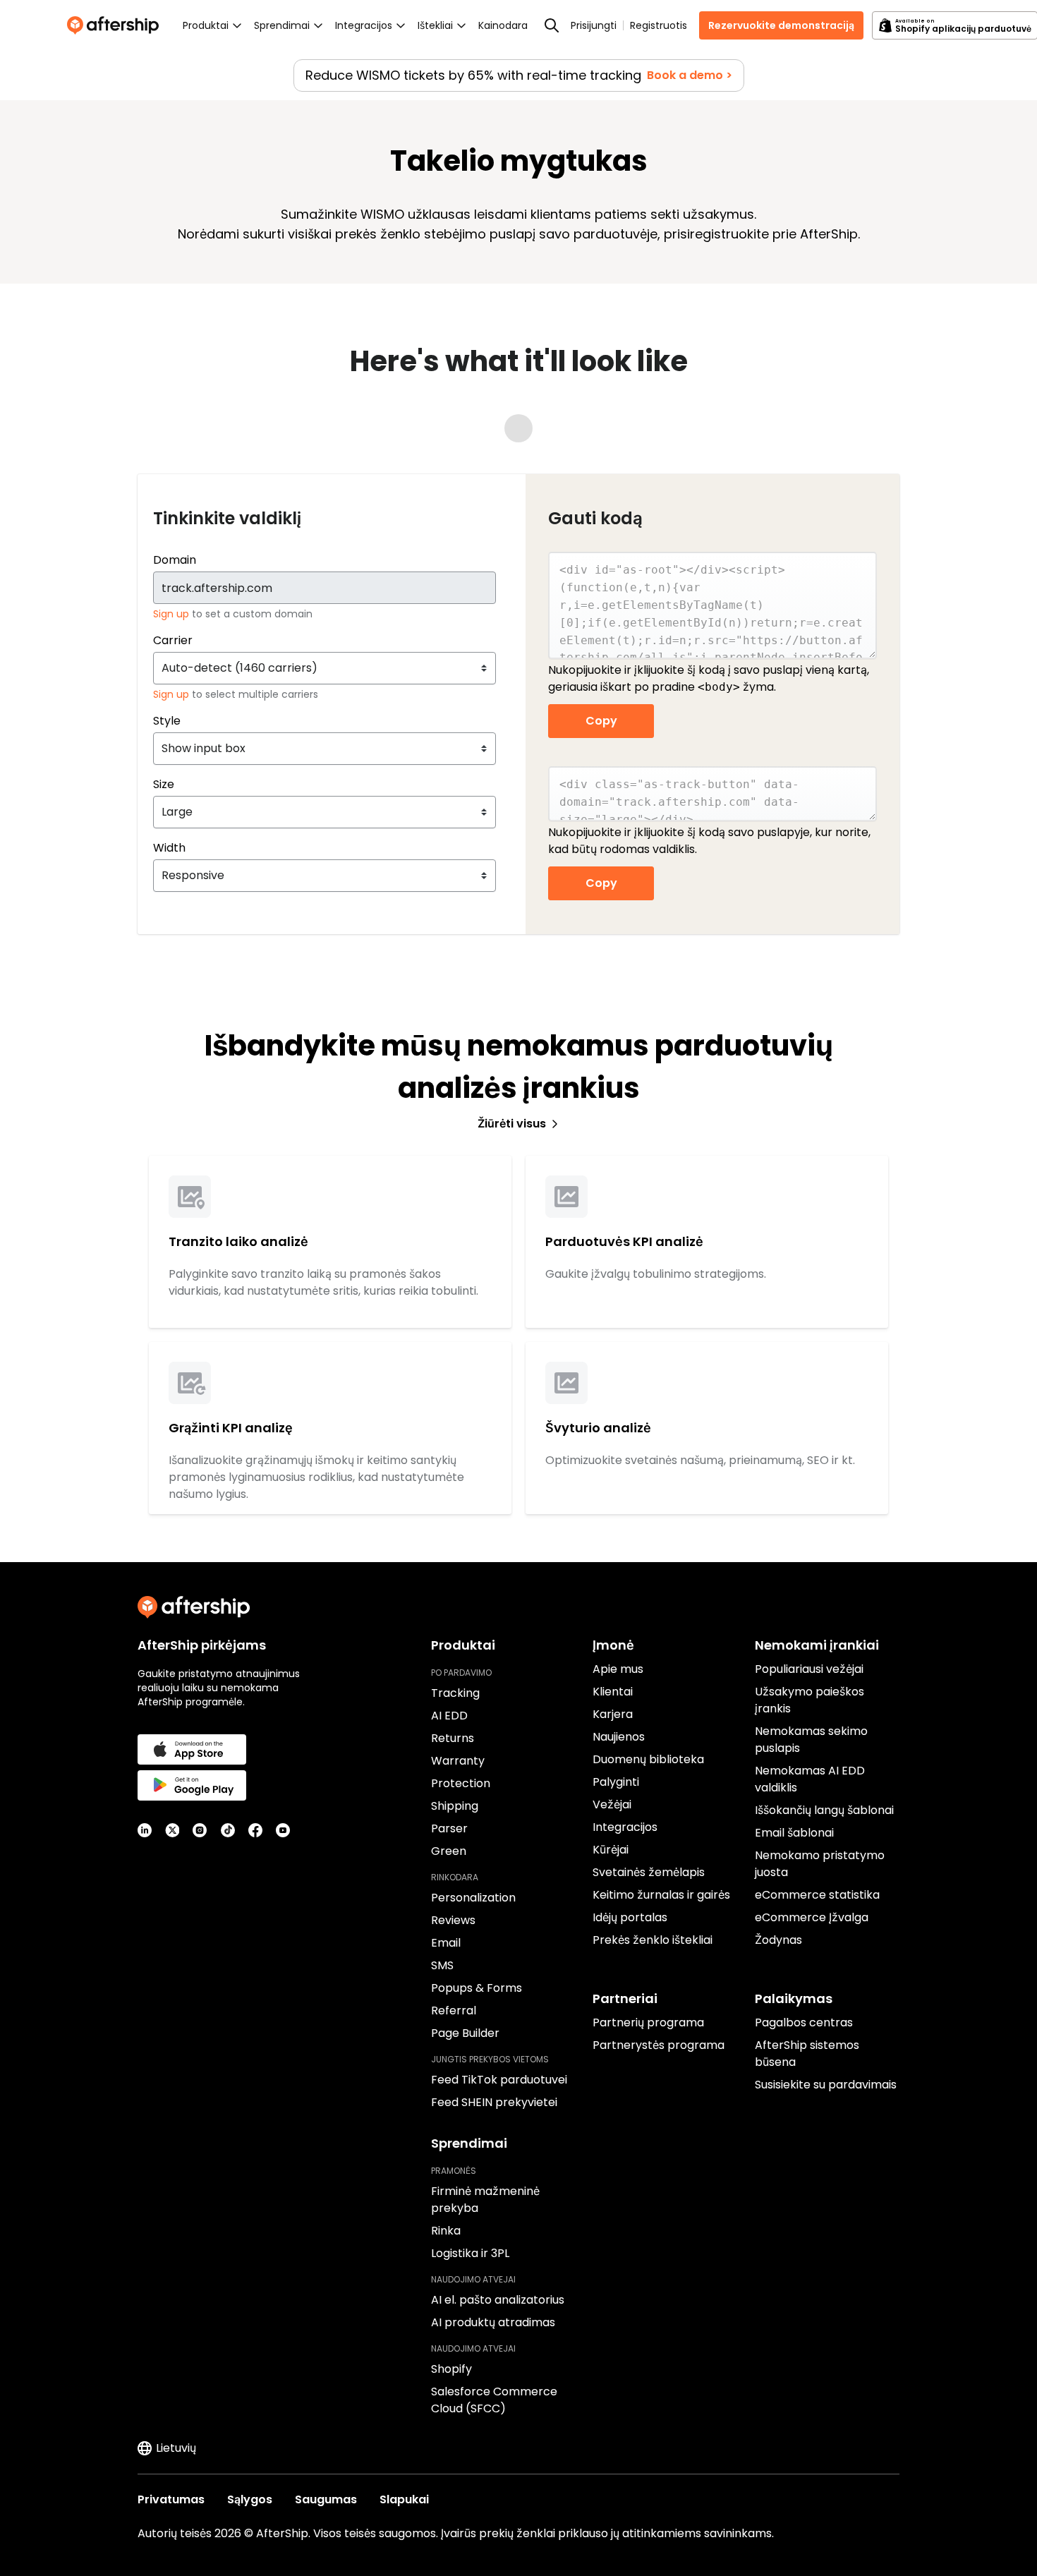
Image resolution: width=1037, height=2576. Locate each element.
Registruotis (659, 25)
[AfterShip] (116, 25)
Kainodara (503, 25)
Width (169, 848)
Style (167, 721)
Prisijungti (594, 25)
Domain (175, 560)
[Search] (552, 25)
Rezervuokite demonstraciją (781, 25)
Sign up (172, 614)
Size (164, 784)
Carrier (173, 640)
